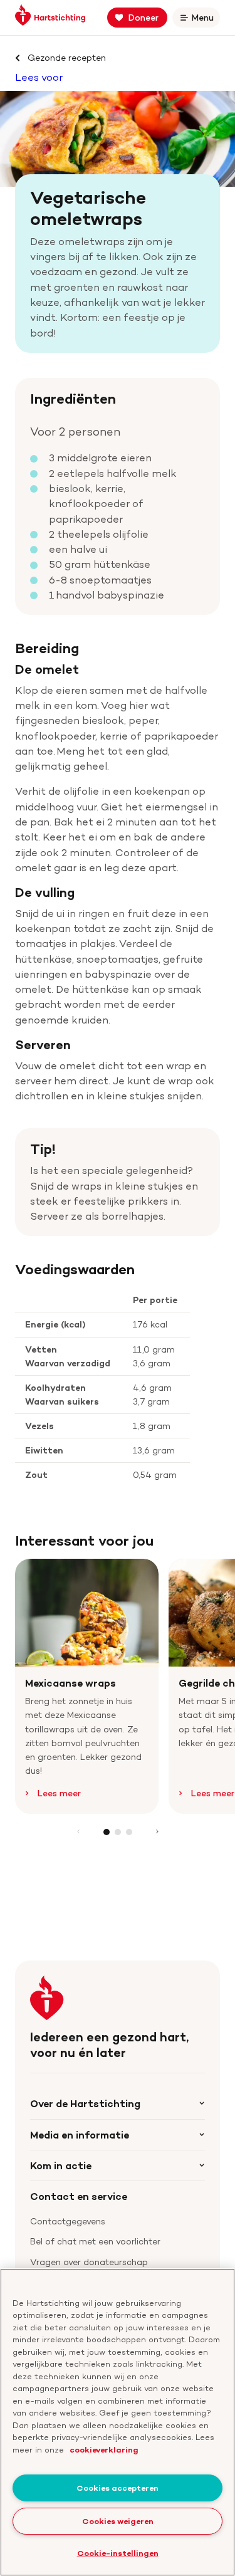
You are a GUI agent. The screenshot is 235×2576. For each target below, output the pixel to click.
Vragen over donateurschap (89, 2262)
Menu (205, 20)
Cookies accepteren (118, 2488)
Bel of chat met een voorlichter (95, 2241)
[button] (107, 1832)
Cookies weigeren (118, 2521)
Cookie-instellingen (118, 2553)
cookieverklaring (104, 2449)
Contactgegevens (68, 2221)
